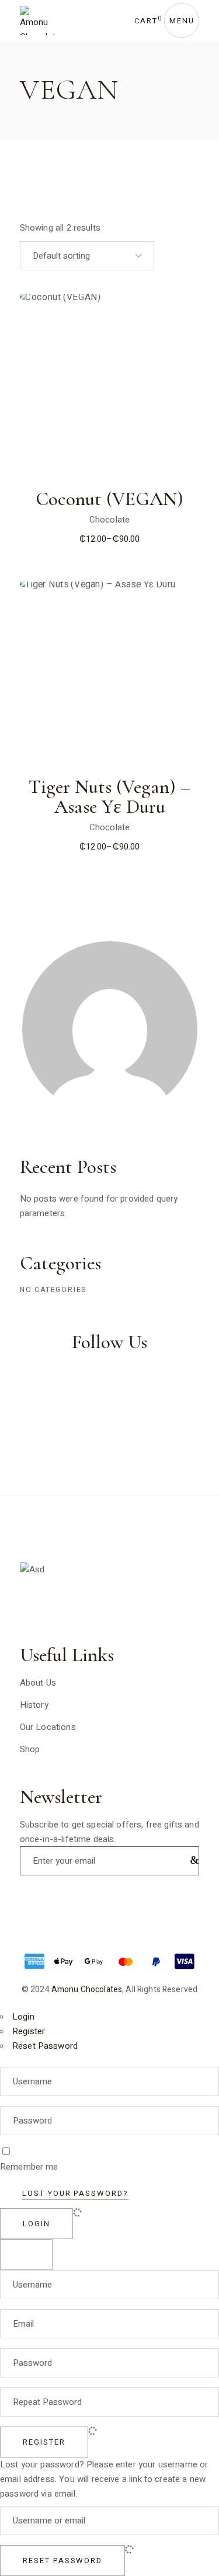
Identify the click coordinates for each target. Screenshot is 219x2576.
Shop (30, 1749)
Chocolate (109, 520)
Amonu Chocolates (87, 1990)
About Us (38, 1683)
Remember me (29, 2167)
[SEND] (192, 1860)
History (34, 1705)
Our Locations (48, 1727)
